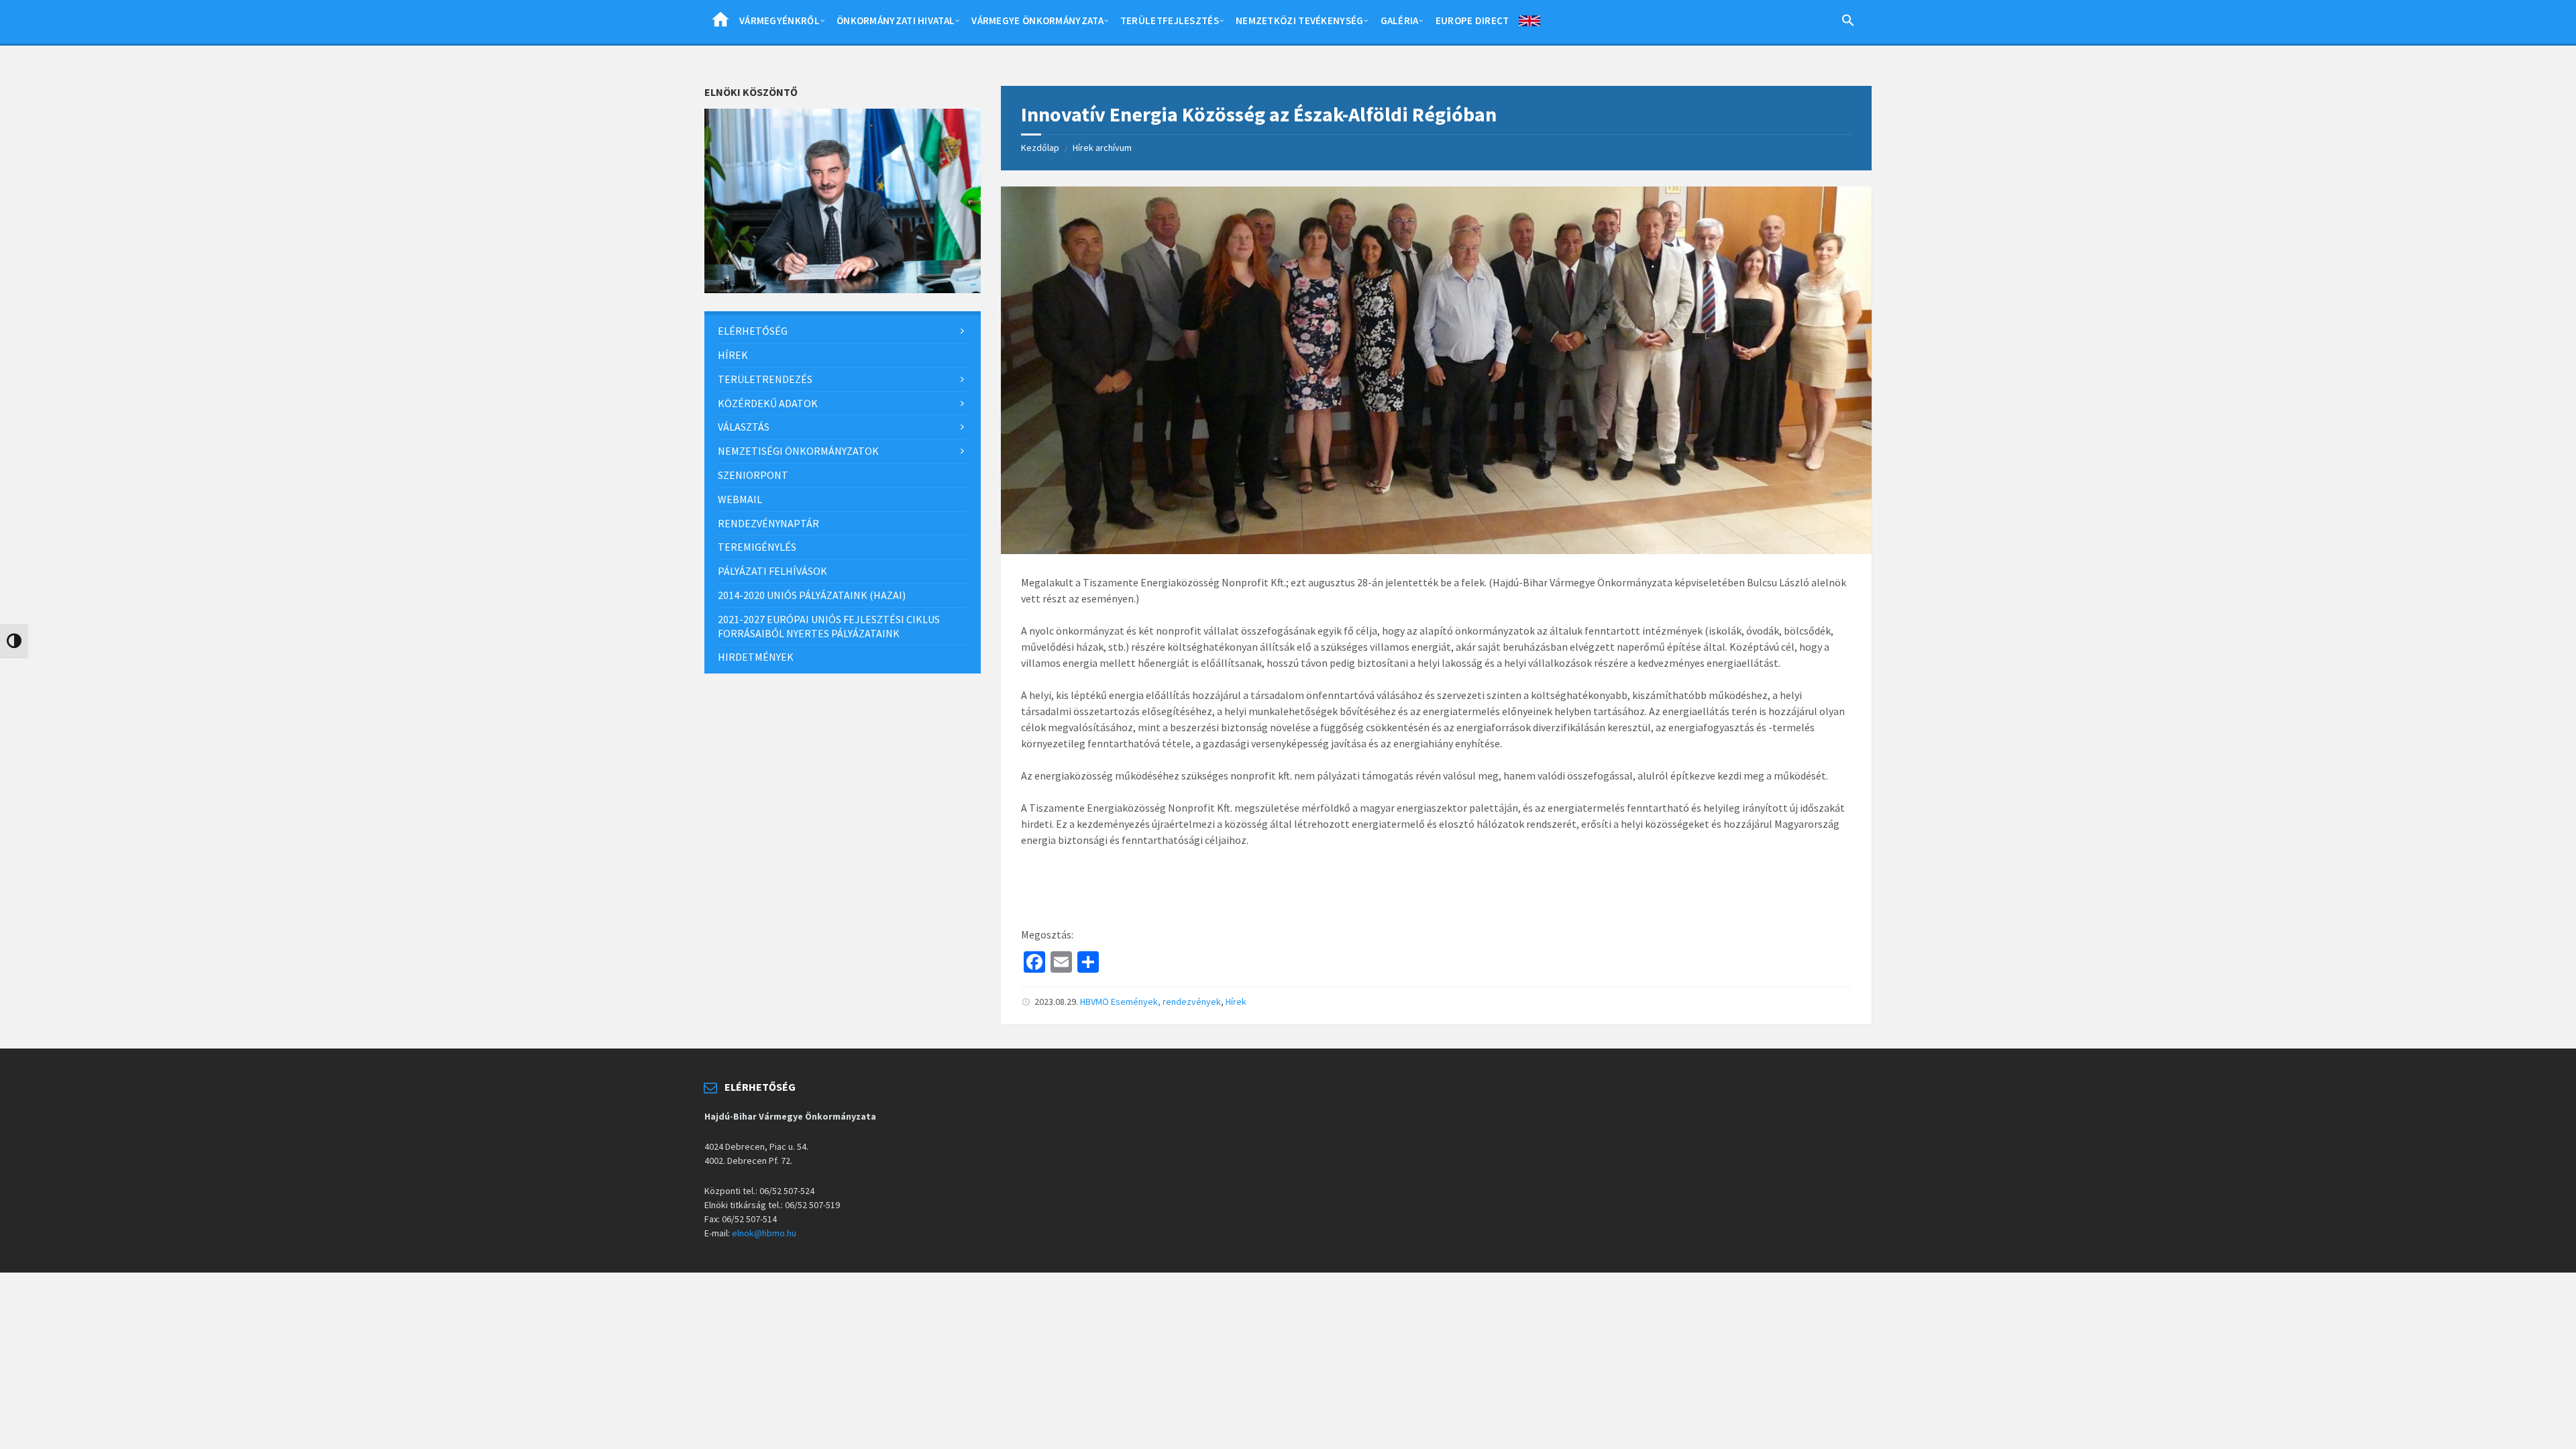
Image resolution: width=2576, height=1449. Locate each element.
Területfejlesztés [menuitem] (1170, 20)
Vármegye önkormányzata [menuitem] (1037, 20)
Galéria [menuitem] (1400, 20)
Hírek (1236, 1002)
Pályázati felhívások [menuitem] (772, 571)
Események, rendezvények (1166, 1002)
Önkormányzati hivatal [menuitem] (896, 20)
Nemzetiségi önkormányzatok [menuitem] (798, 451)
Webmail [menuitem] (740, 499)
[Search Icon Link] (1848, 23)
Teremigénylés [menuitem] (757, 547)
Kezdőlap (1040, 148)
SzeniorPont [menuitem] (753, 475)
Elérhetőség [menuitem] (753, 331)
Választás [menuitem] (744, 427)
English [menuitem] (1529, 23)
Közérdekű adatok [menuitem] (768, 403)
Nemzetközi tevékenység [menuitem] (1300, 20)
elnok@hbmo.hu (764, 1233)
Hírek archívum (1102, 148)
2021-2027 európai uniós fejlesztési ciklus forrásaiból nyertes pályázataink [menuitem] (829, 626)
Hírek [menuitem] (733, 355)
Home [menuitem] (720, 23)
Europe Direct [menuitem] (1472, 20)
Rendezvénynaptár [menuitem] (768, 523)
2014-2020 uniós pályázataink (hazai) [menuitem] (812, 595)
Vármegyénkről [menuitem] (780, 20)
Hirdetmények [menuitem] (756, 657)
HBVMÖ (1094, 1002)
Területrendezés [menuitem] (765, 379)
